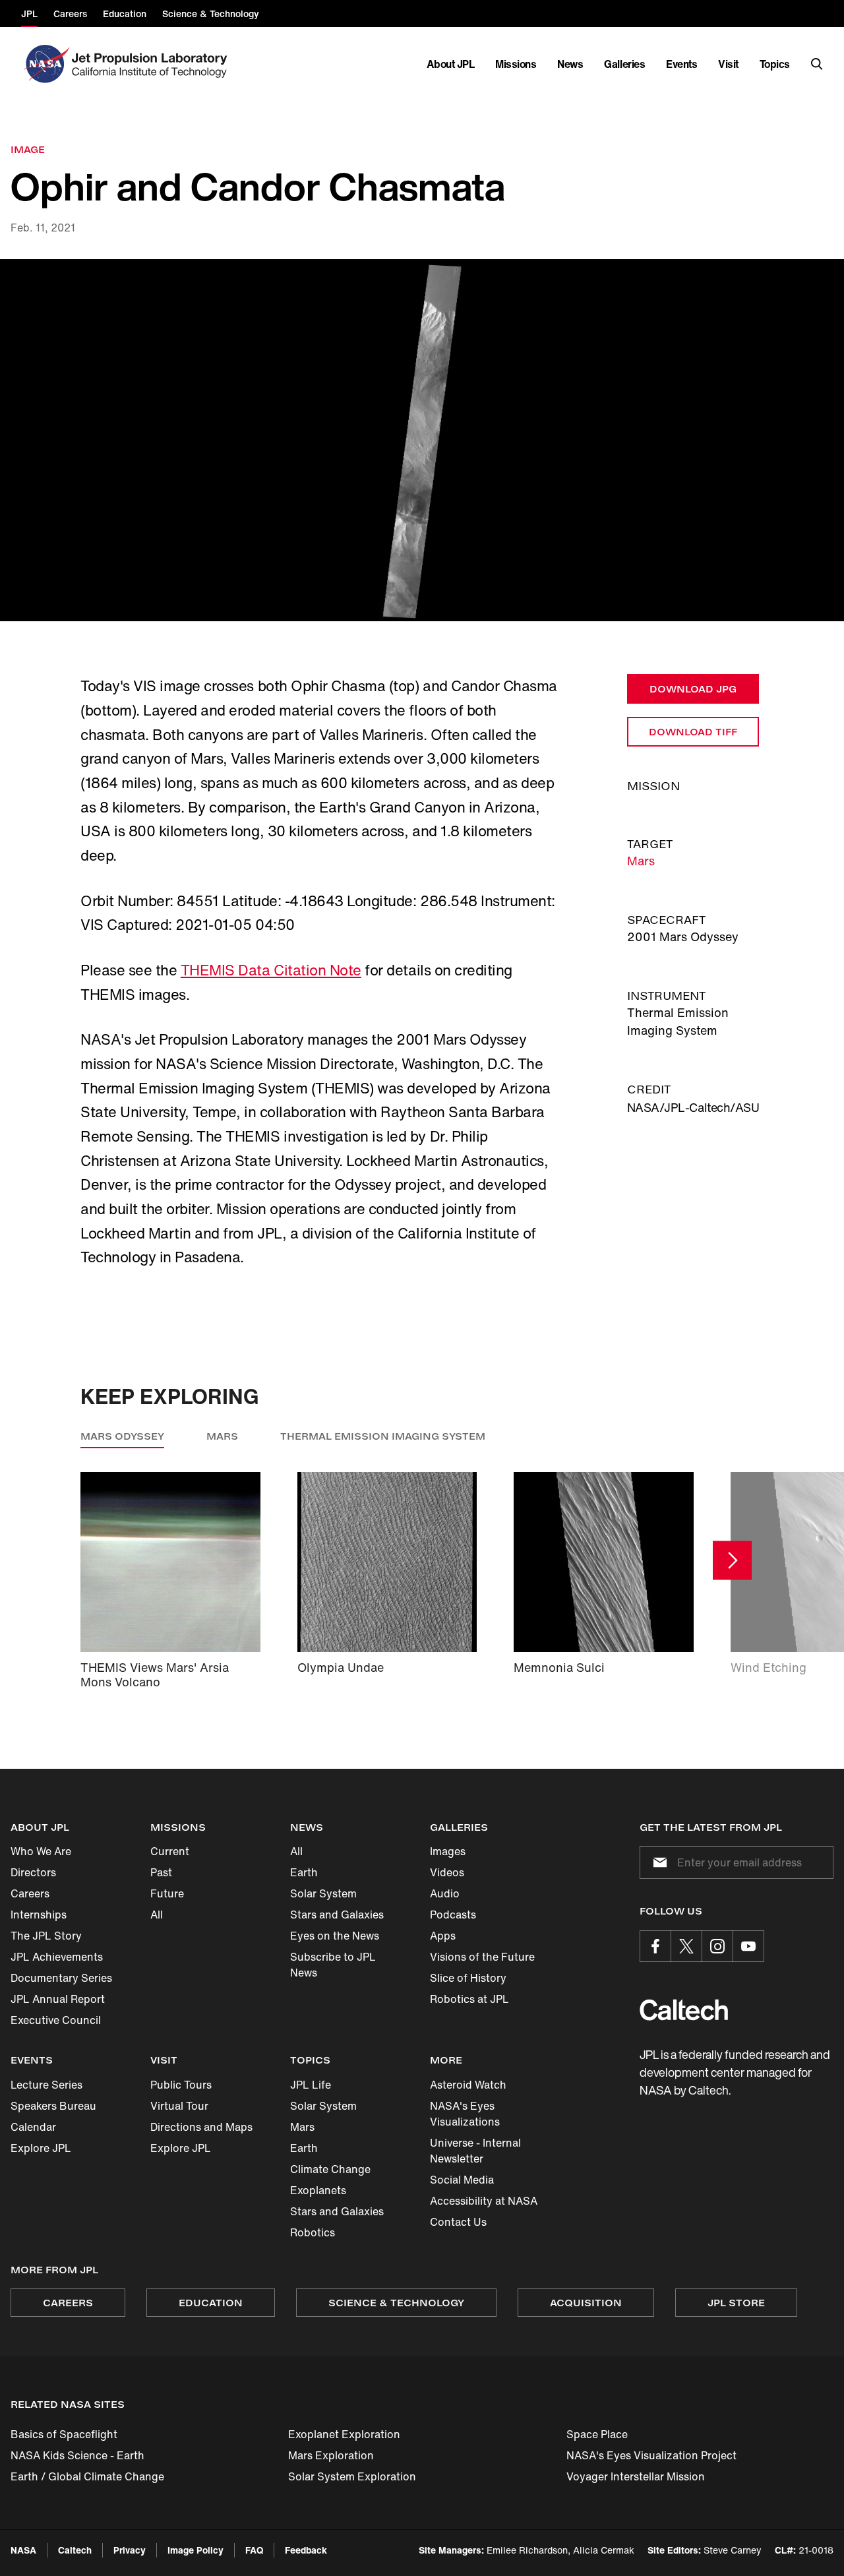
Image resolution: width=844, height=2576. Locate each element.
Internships (39, 1915)
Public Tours (181, 2085)
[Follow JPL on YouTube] (748, 1946)
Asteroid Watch (468, 2085)
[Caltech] (684, 2010)
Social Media (462, 2180)
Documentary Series (61, 1978)
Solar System (323, 1893)
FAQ (254, 2550)
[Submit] (657, 1862)
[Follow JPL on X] (686, 1946)
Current (170, 1851)
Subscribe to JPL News (333, 1965)
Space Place (597, 2434)
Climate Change (330, 2169)
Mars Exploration (331, 2455)
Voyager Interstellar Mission (636, 2476)
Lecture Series (46, 2085)
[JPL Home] (152, 64)
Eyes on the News (335, 1936)
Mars (641, 861)
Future (167, 1893)
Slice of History (468, 1978)
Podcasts (453, 1915)
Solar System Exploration (352, 2476)
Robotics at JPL (469, 1999)
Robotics (313, 2232)
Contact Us (458, 2222)
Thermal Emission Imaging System (383, 1436)
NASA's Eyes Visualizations (465, 2114)
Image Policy (196, 2550)
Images (448, 1851)
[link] (422, 441)
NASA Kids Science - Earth (77, 2455)
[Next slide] (732, 1560)
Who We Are (41, 1851)
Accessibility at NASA (484, 2201)
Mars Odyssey (122, 1436)
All (157, 1915)
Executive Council (56, 2020)
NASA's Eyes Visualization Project (651, 2455)
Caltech (75, 2550)
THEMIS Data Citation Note (271, 970)
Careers (30, 1893)
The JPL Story (46, 1936)
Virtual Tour (179, 2106)
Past (161, 1872)
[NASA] (45, 64)
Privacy (130, 2550)
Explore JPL (41, 2148)
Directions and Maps (201, 2127)
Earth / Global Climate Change (87, 2476)
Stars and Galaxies (337, 1915)
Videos (447, 1872)
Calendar (33, 2127)
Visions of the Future (482, 1957)
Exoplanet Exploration (344, 2434)
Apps (443, 1936)
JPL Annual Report (58, 1999)
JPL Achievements (57, 1957)
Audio (445, 1893)
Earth (304, 1872)
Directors (33, 1872)
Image (28, 149)
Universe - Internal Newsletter (475, 2151)
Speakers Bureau (53, 2106)
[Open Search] (817, 64)
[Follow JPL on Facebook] (655, 1946)
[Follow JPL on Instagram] (717, 1946)
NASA (23, 2550)
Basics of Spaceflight (64, 2434)
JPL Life (311, 2085)
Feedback (306, 2550)
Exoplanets (318, 2190)
